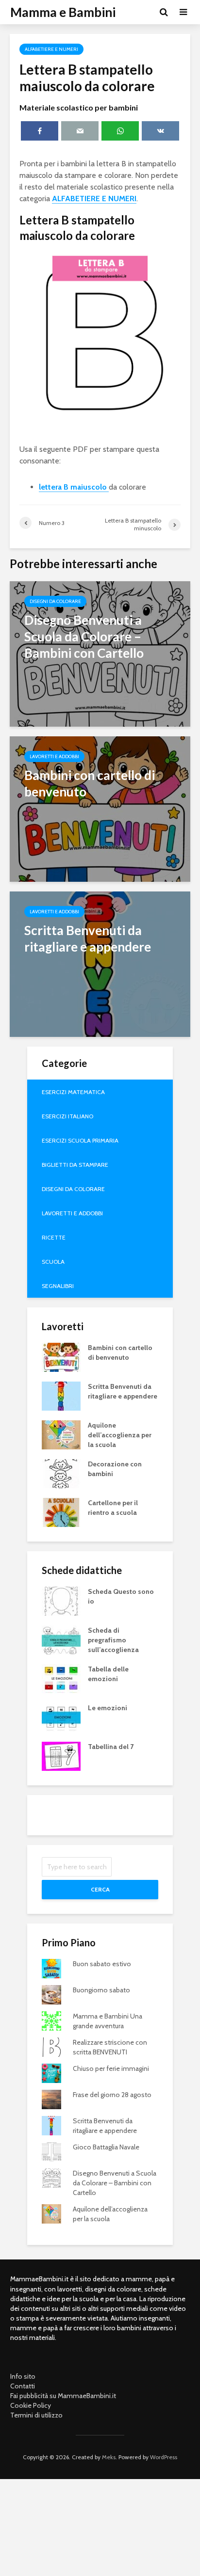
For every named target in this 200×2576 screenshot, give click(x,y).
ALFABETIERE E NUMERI (94, 199)
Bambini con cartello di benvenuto (120, 1352)
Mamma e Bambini (63, 12)
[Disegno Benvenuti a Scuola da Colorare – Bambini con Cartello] (100, 653)
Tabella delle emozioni (108, 1674)
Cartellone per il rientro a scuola (113, 1508)
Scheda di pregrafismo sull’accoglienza (113, 1640)
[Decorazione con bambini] (61, 1473)
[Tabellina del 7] (61, 1756)
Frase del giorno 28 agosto (112, 2095)
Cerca (100, 1889)
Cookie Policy (31, 2405)
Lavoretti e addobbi (54, 756)
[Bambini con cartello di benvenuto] (100, 808)
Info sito (23, 2376)
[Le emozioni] (61, 1717)
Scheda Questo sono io (121, 1596)
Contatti (23, 2386)
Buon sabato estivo (102, 1964)
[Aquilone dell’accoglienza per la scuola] (61, 1434)
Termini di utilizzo (36, 2415)
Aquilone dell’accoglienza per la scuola (120, 1435)
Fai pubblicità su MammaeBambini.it (63, 2396)
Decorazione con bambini (115, 1469)
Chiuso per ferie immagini (111, 2068)
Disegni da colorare (55, 601)
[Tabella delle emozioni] (61, 1678)
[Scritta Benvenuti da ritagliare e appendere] (100, 963)
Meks (109, 2457)
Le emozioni (108, 1708)
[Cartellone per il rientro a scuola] (61, 1512)
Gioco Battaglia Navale (106, 2147)
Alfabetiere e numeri (51, 49)
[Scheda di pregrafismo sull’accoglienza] (61, 1639)
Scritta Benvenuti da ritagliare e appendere (123, 1391)
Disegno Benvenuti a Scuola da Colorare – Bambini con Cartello (115, 2183)
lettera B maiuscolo (74, 487)
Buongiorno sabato (101, 1990)
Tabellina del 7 (111, 1747)
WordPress (164, 2457)
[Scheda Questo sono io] (61, 1601)
